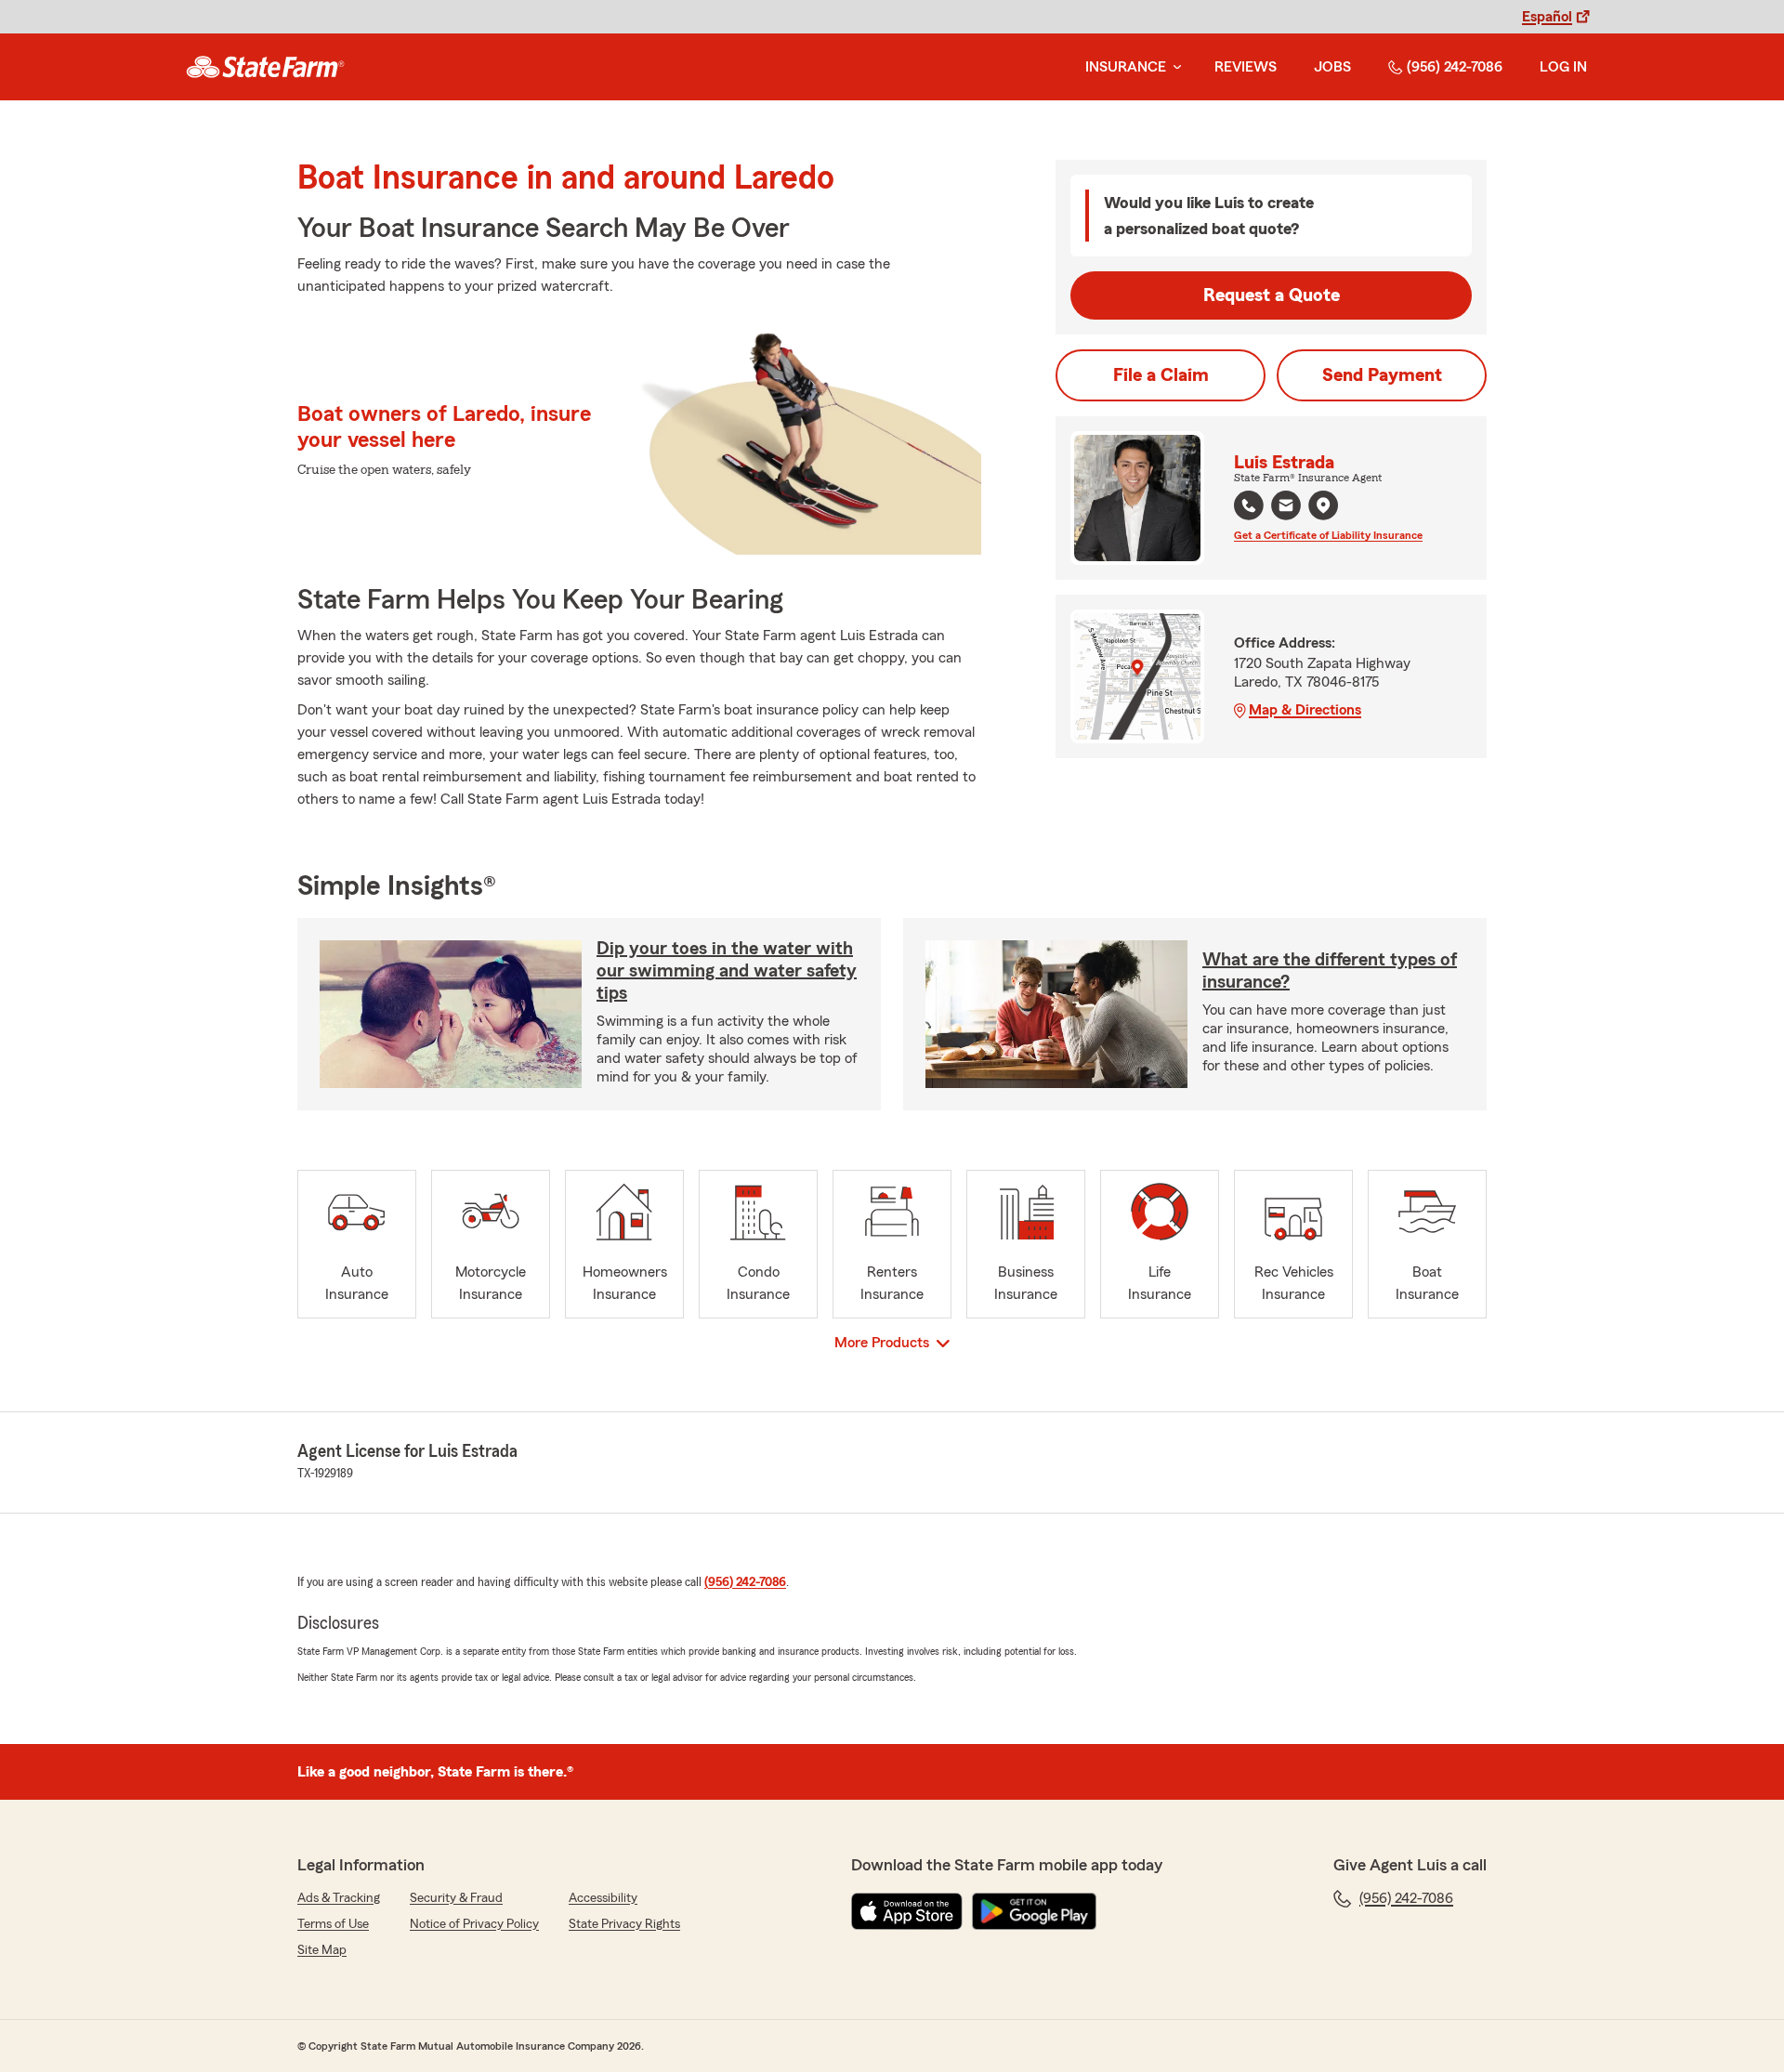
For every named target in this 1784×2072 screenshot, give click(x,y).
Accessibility (603, 1898)
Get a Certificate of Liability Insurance (1328, 535)
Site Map (322, 1950)
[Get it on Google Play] (1034, 1911)
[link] (265, 67)
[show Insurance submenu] (1174, 67)
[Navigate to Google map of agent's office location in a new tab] (1323, 505)
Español (1547, 17)
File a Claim (1161, 375)
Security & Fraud (456, 1898)
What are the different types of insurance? (1330, 971)
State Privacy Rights (624, 1924)
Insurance (1126, 67)
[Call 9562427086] (1249, 505)
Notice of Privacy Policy (474, 1924)
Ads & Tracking (339, 1898)
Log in (1563, 67)
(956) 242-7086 (1455, 67)
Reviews (1246, 67)
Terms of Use (333, 1924)
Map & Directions (1305, 710)
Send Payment (1382, 375)
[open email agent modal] (1286, 508)
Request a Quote (1272, 295)
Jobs (1332, 67)
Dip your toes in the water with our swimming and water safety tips (727, 971)
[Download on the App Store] (907, 1911)
